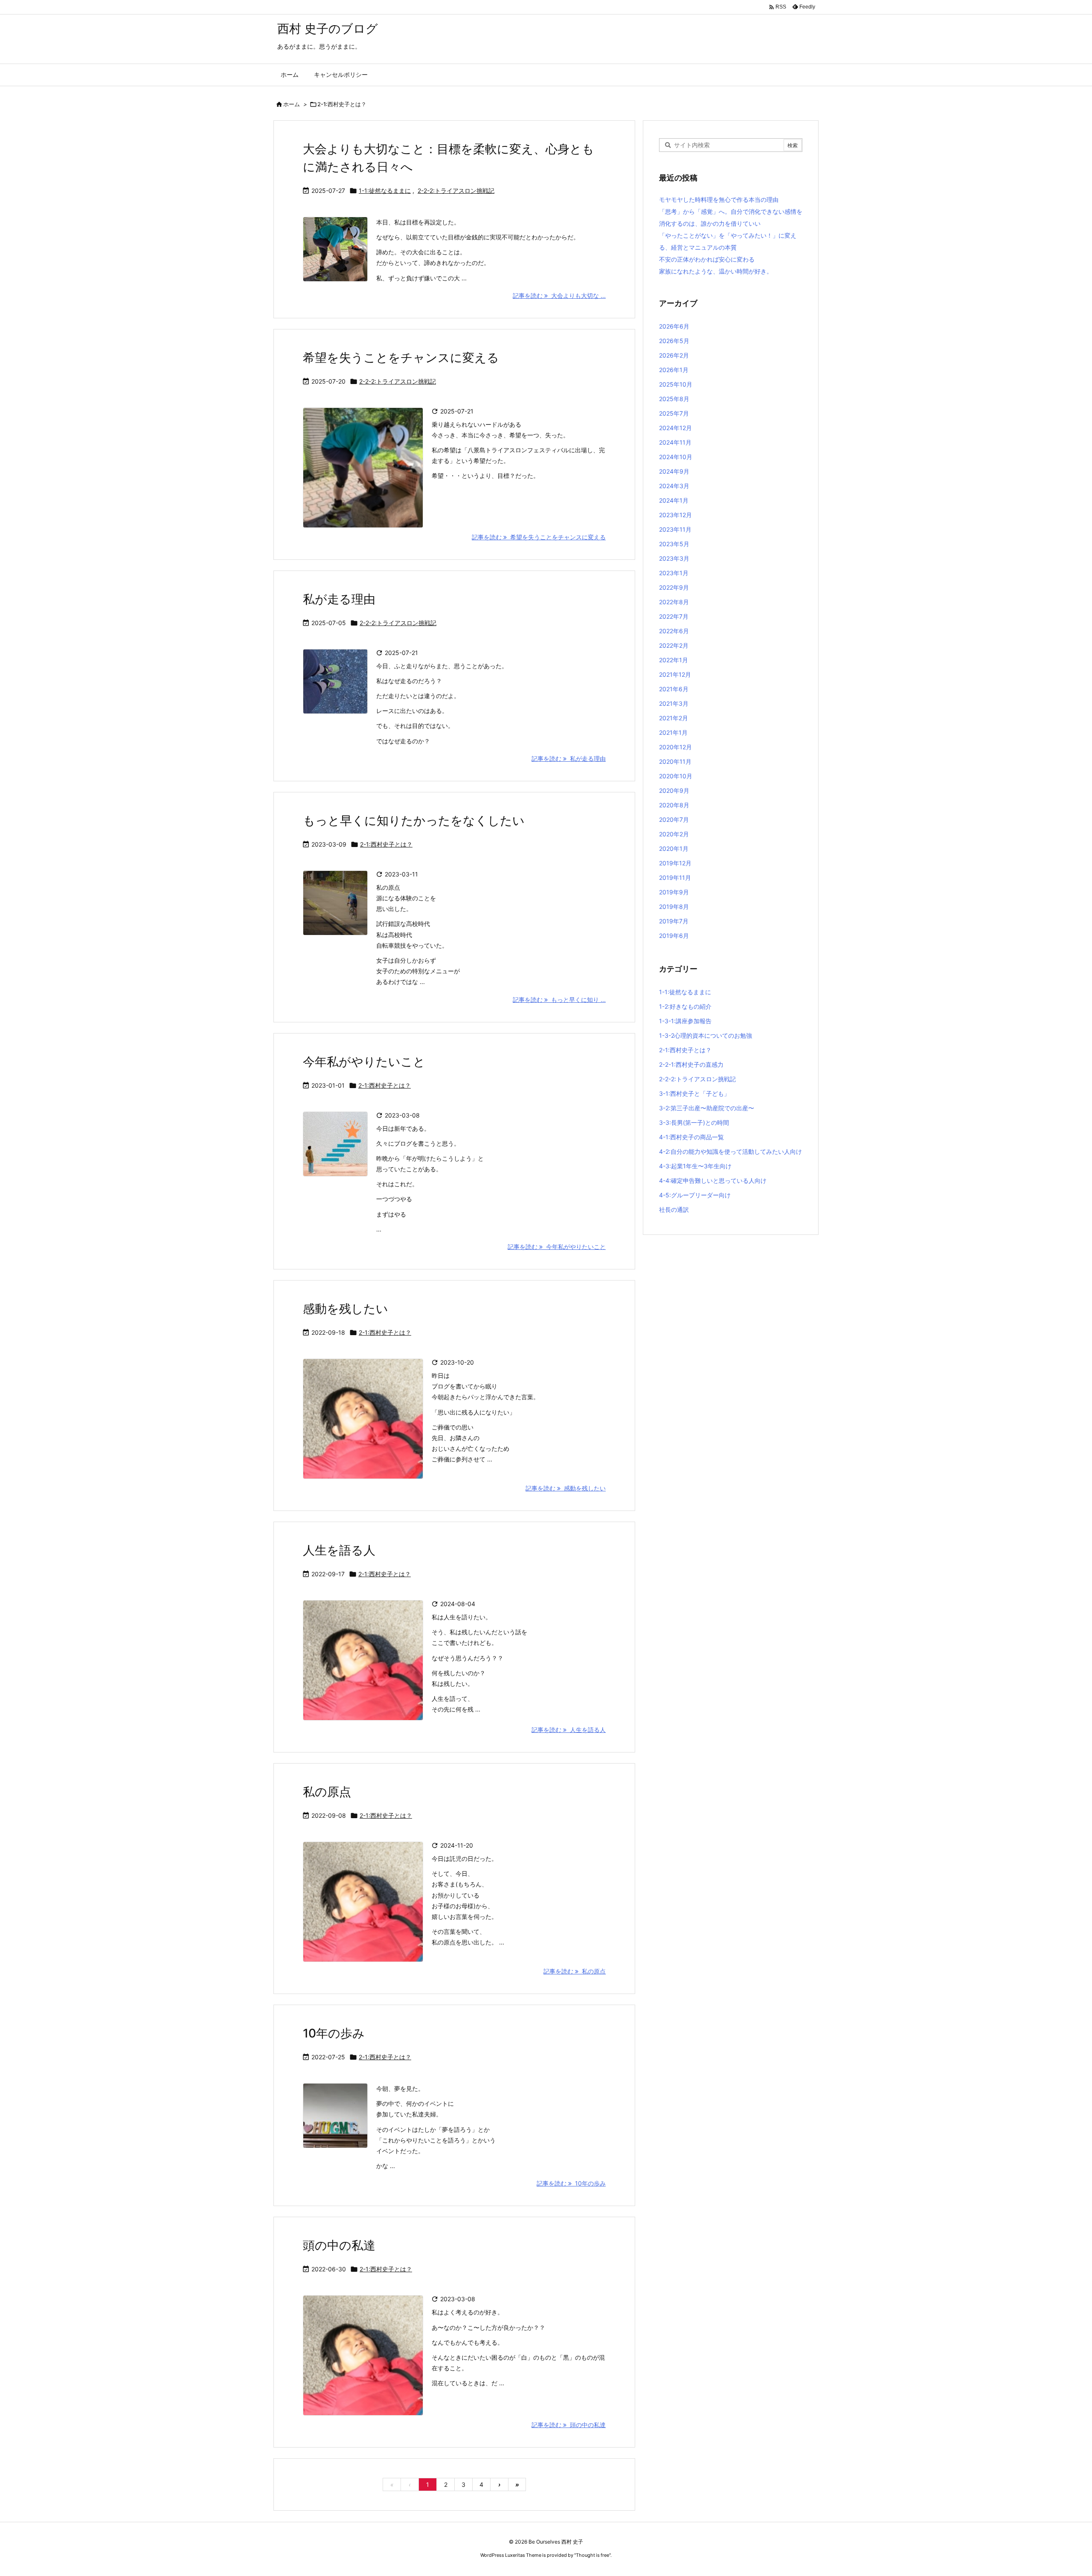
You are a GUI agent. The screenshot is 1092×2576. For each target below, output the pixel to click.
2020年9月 (674, 790)
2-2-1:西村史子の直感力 (691, 1064)
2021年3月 (674, 703)
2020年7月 (674, 819)
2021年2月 (674, 718)
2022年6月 (674, 631)
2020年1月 (674, 848)
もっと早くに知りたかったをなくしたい (414, 821)
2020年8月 (674, 805)
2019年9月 (674, 892)
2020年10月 (676, 776)
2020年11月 (675, 761)
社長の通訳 (674, 1209)
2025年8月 (674, 399)
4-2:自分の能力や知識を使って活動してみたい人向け (730, 1151)
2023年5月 (674, 544)
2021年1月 (673, 732)
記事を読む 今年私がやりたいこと (557, 1247)
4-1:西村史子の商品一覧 (691, 1137)
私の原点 (327, 1792)
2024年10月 (676, 457)
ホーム (292, 104)
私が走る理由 (339, 599)
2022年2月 (674, 645)
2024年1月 (674, 500)
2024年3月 (674, 486)
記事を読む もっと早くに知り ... (559, 1000)
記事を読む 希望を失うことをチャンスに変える (539, 537)
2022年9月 (674, 587)
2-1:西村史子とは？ (386, 844)
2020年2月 (674, 834)
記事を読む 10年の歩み (571, 2183)
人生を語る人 (339, 1550)
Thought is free (592, 2555)
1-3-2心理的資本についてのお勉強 (706, 1035)
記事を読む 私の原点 (575, 1971)
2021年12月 (675, 674)
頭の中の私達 (339, 2245)
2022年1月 (674, 660)
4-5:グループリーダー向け (695, 1195)
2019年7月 (674, 921)
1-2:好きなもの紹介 (685, 1006)
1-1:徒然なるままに (385, 191)
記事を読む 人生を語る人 (569, 1730)
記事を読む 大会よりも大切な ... (559, 295)
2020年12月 (675, 747)
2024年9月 (674, 471)
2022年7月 (674, 616)
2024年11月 (675, 442)
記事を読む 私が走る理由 (569, 758)
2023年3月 (674, 558)
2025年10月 (676, 384)
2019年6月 (674, 936)
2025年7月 (674, 413)
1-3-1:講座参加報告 (685, 1021)
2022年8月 (674, 602)
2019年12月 (675, 863)
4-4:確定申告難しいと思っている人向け (713, 1180)
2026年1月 (674, 370)
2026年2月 (674, 355)
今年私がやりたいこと (364, 1062)
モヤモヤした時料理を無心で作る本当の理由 (719, 199)
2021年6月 (674, 689)
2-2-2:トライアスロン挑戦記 (456, 191)
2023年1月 (674, 573)
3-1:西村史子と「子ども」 (694, 1093)
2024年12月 (675, 428)
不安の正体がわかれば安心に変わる (707, 259)
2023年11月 (675, 529)
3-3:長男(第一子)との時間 (694, 1122)
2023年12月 (675, 515)
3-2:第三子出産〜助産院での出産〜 (707, 1108)
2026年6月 (674, 326)
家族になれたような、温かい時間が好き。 (716, 271)
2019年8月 (674, 907)
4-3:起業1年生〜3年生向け (695, 1166)
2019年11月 (675, 878)
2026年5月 (674, 341)
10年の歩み (334, 2033)
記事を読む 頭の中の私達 (569, 2425)
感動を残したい (346, 1309)
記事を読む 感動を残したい (566, 1488)
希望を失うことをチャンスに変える (401, 358)
